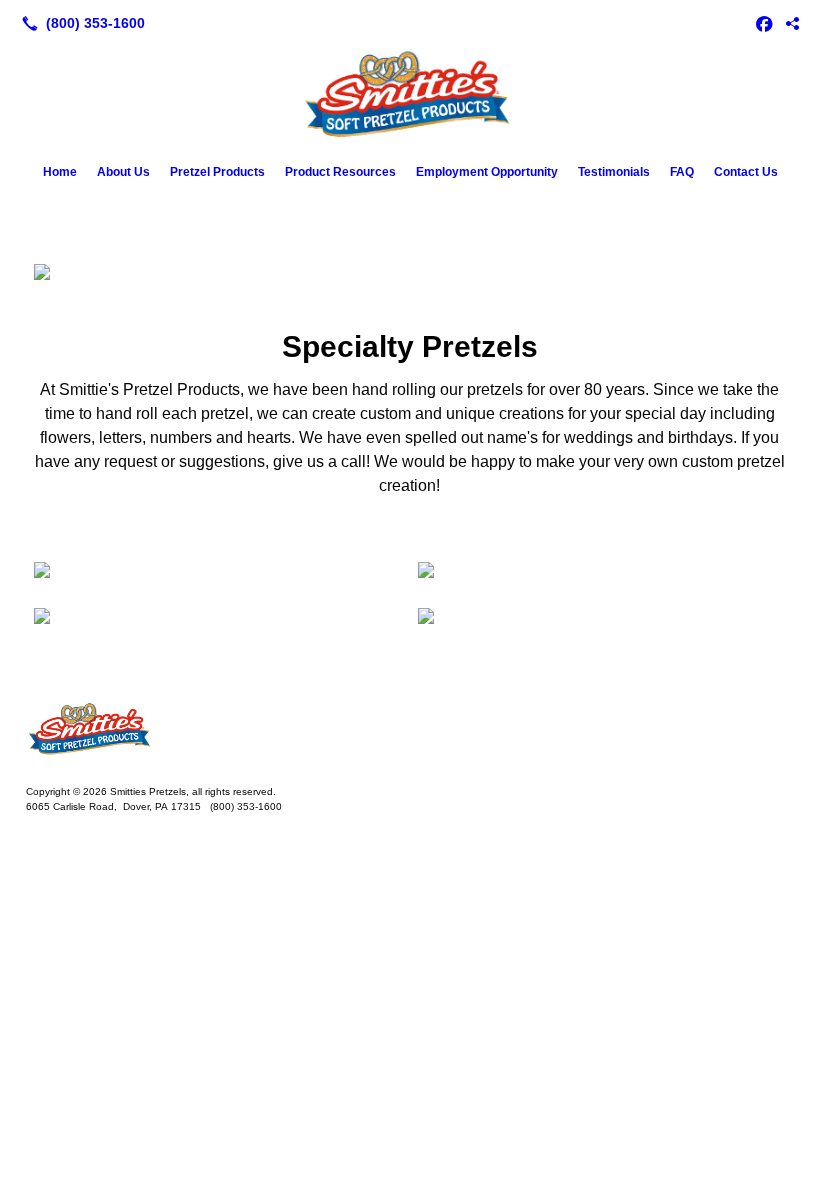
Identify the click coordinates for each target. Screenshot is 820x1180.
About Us (123, 172)
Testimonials (614, 172)
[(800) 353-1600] (79, 23)
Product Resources (340, 172)
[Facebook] (764, 23)
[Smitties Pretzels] (410, 730)
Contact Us (746, 172)
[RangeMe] (792, 23)
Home (60, 172)
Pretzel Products (217, 172)
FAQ (682, 172)
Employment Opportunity (487, 172)
